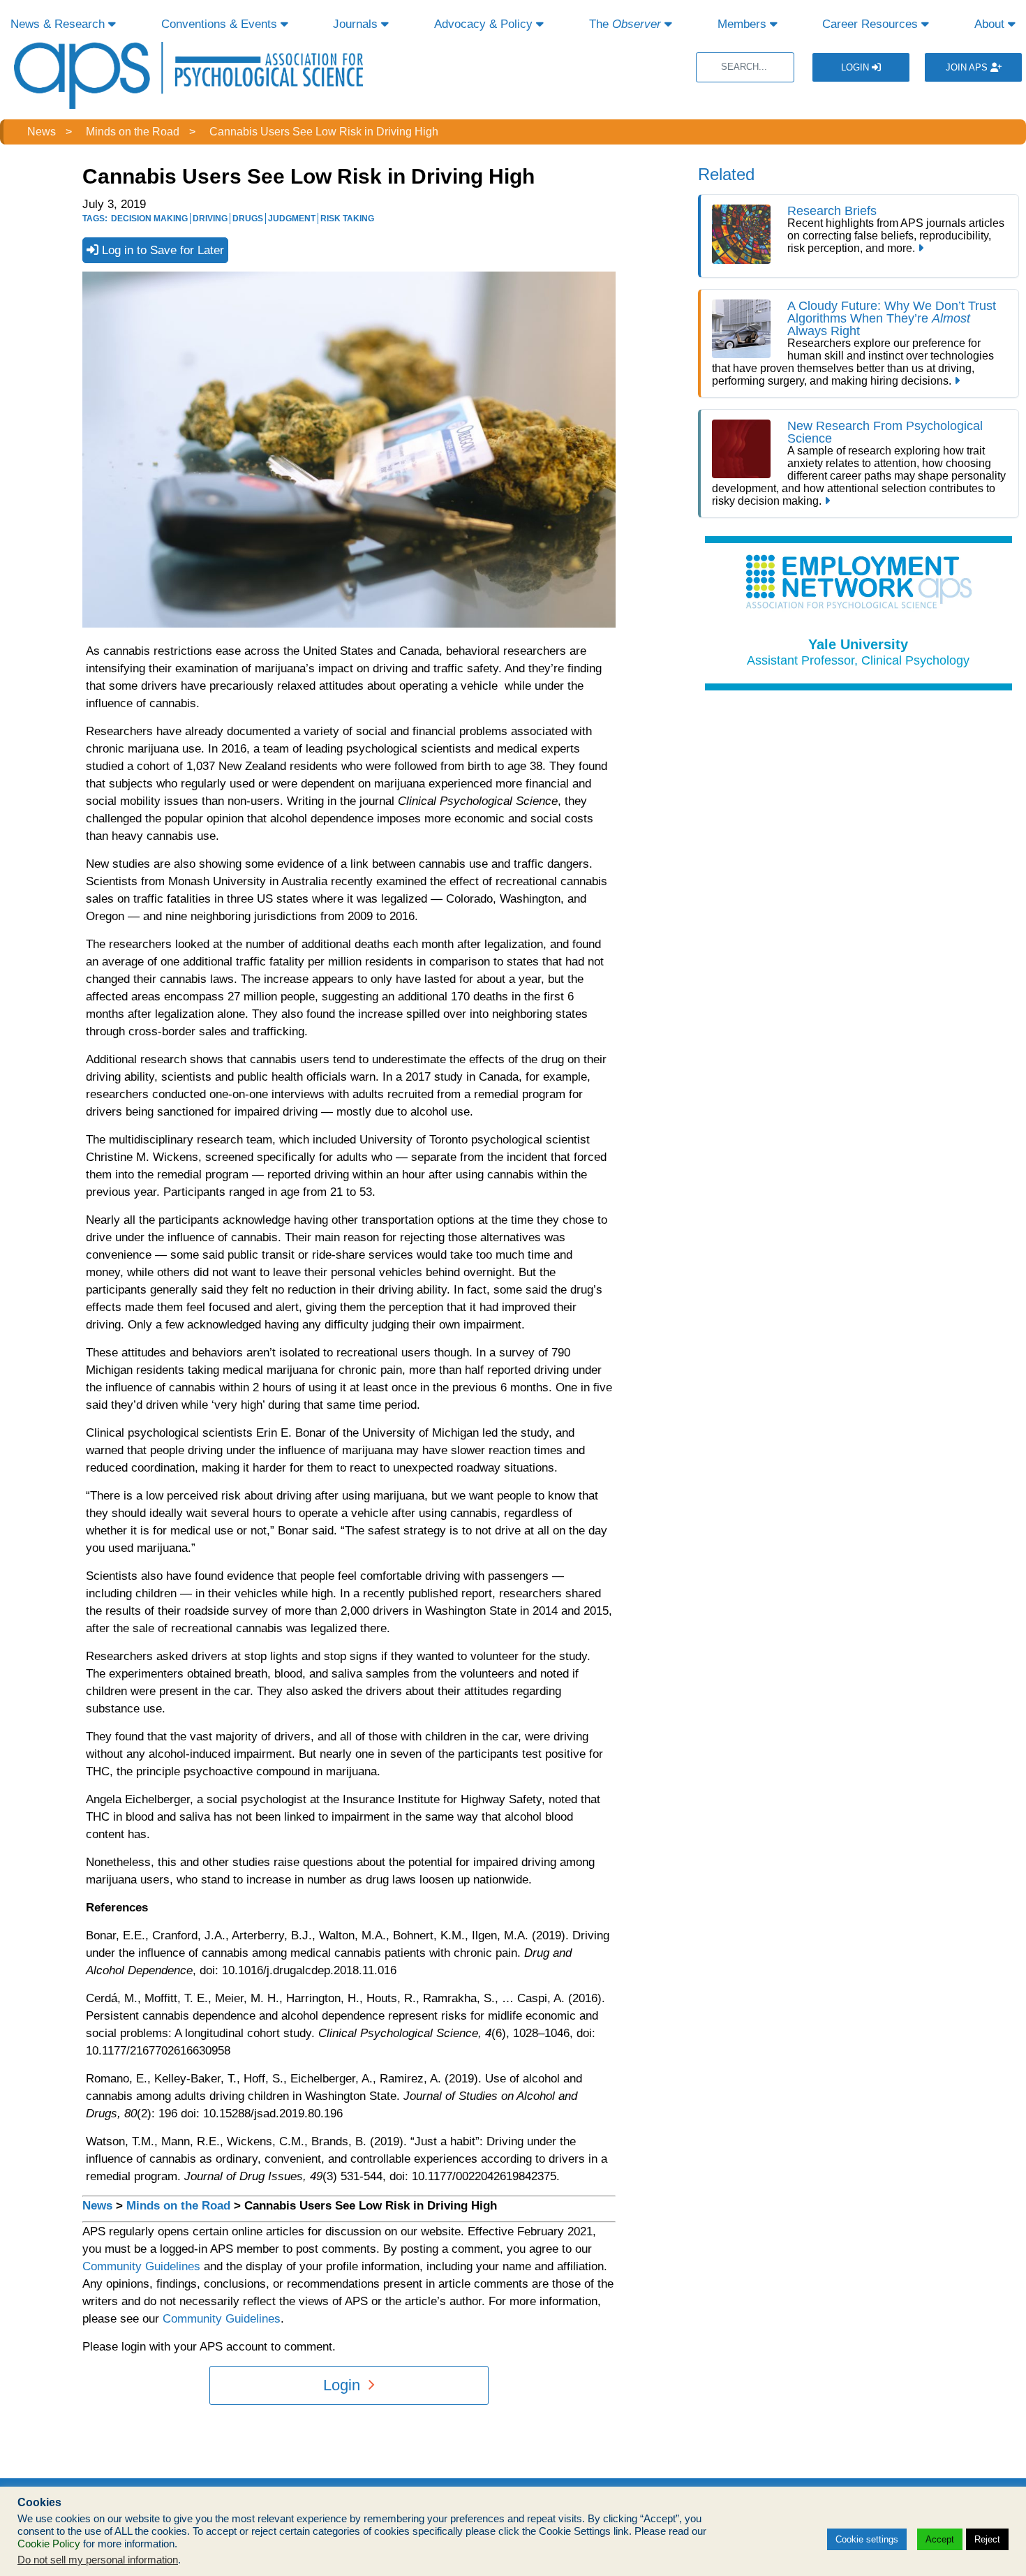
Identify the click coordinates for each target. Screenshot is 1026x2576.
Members (744, 24)
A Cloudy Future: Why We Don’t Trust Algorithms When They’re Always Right (892, 318)
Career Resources (872, 24)
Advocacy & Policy (485, 24)
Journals (357, 24)
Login (856, 67)
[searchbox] (745, 67)
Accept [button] (940, 2539)
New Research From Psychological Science (885, 432)
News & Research (59, 24)
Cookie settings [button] (867, 2539)
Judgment (292, 219)
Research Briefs (832, 211)
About (991, 24)
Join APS (968, 67)
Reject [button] (987, 2539)
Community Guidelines (141, 2266)
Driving (210, 219)
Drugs (248, 219)
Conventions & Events (221, 24)
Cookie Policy (49, 2544)
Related (726, 174)
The (625, 24)
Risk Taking (347, 219)
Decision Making (149, 219)
